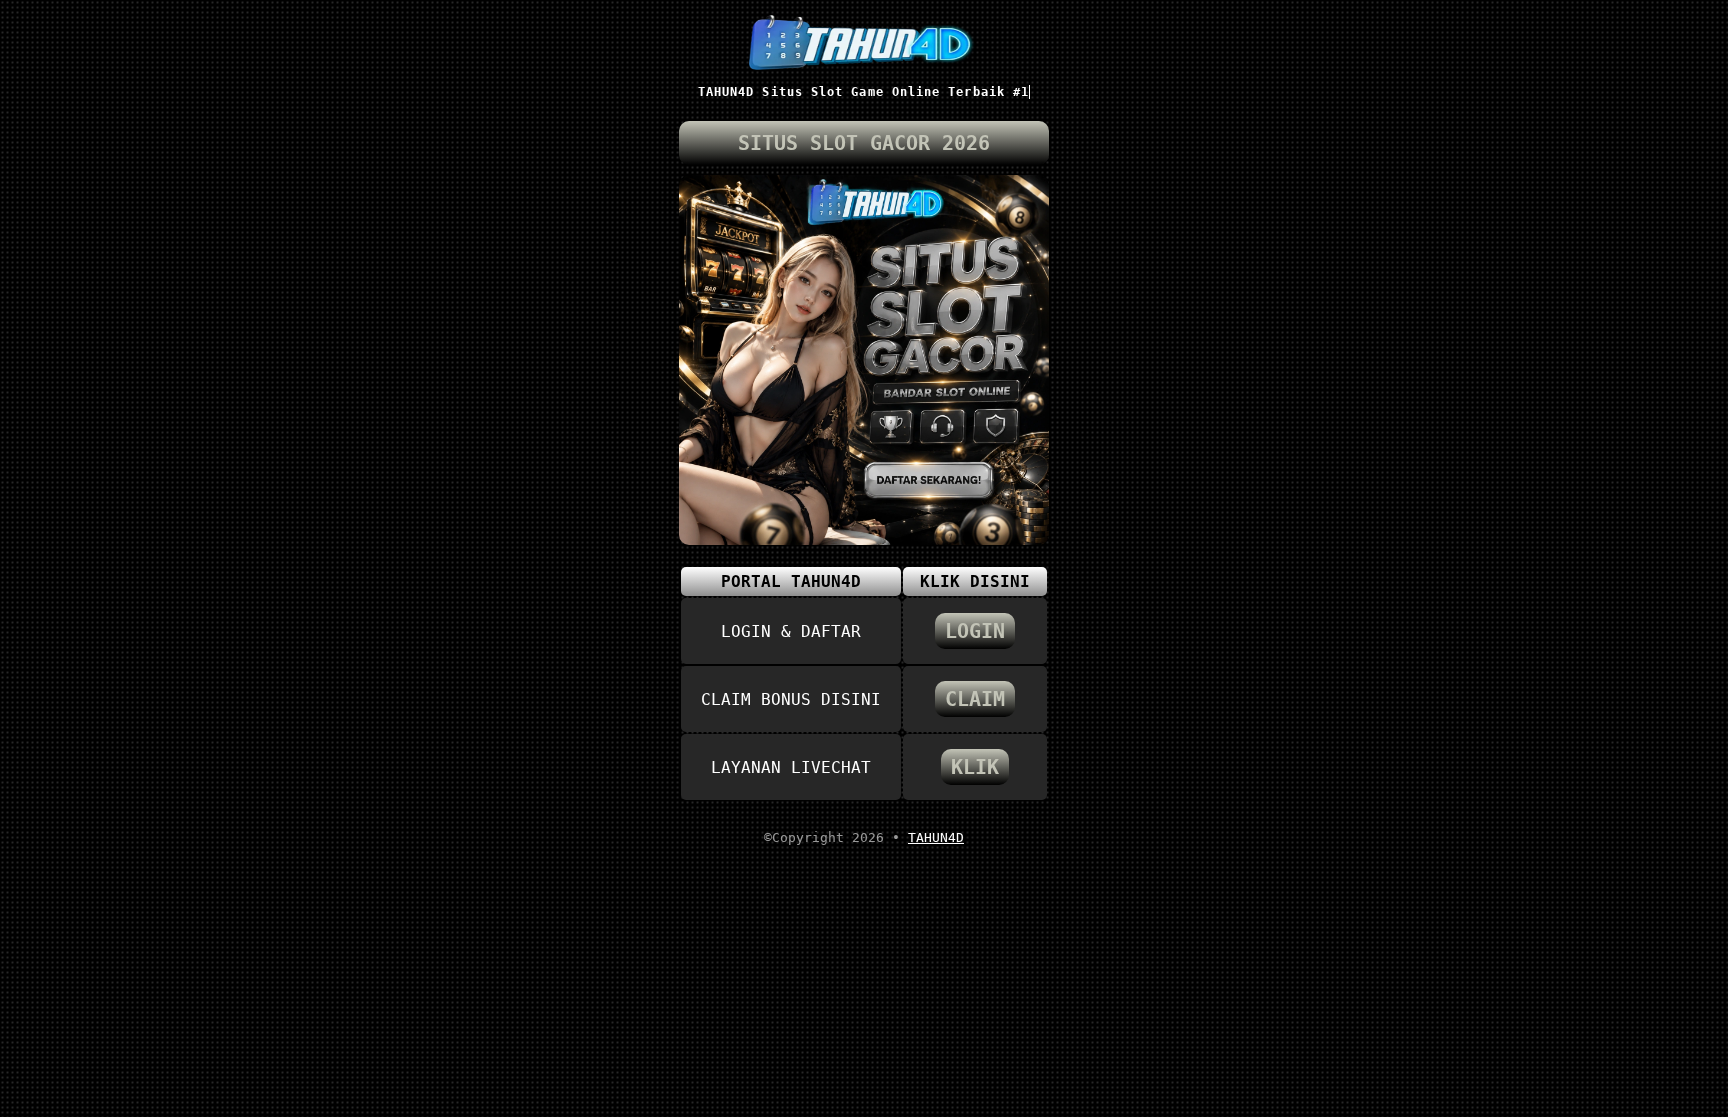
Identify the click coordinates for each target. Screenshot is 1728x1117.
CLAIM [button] (975, 699)
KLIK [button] (975, 767)
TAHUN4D (936, 837)
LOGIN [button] (975, 631)
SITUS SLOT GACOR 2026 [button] (864, 143)
